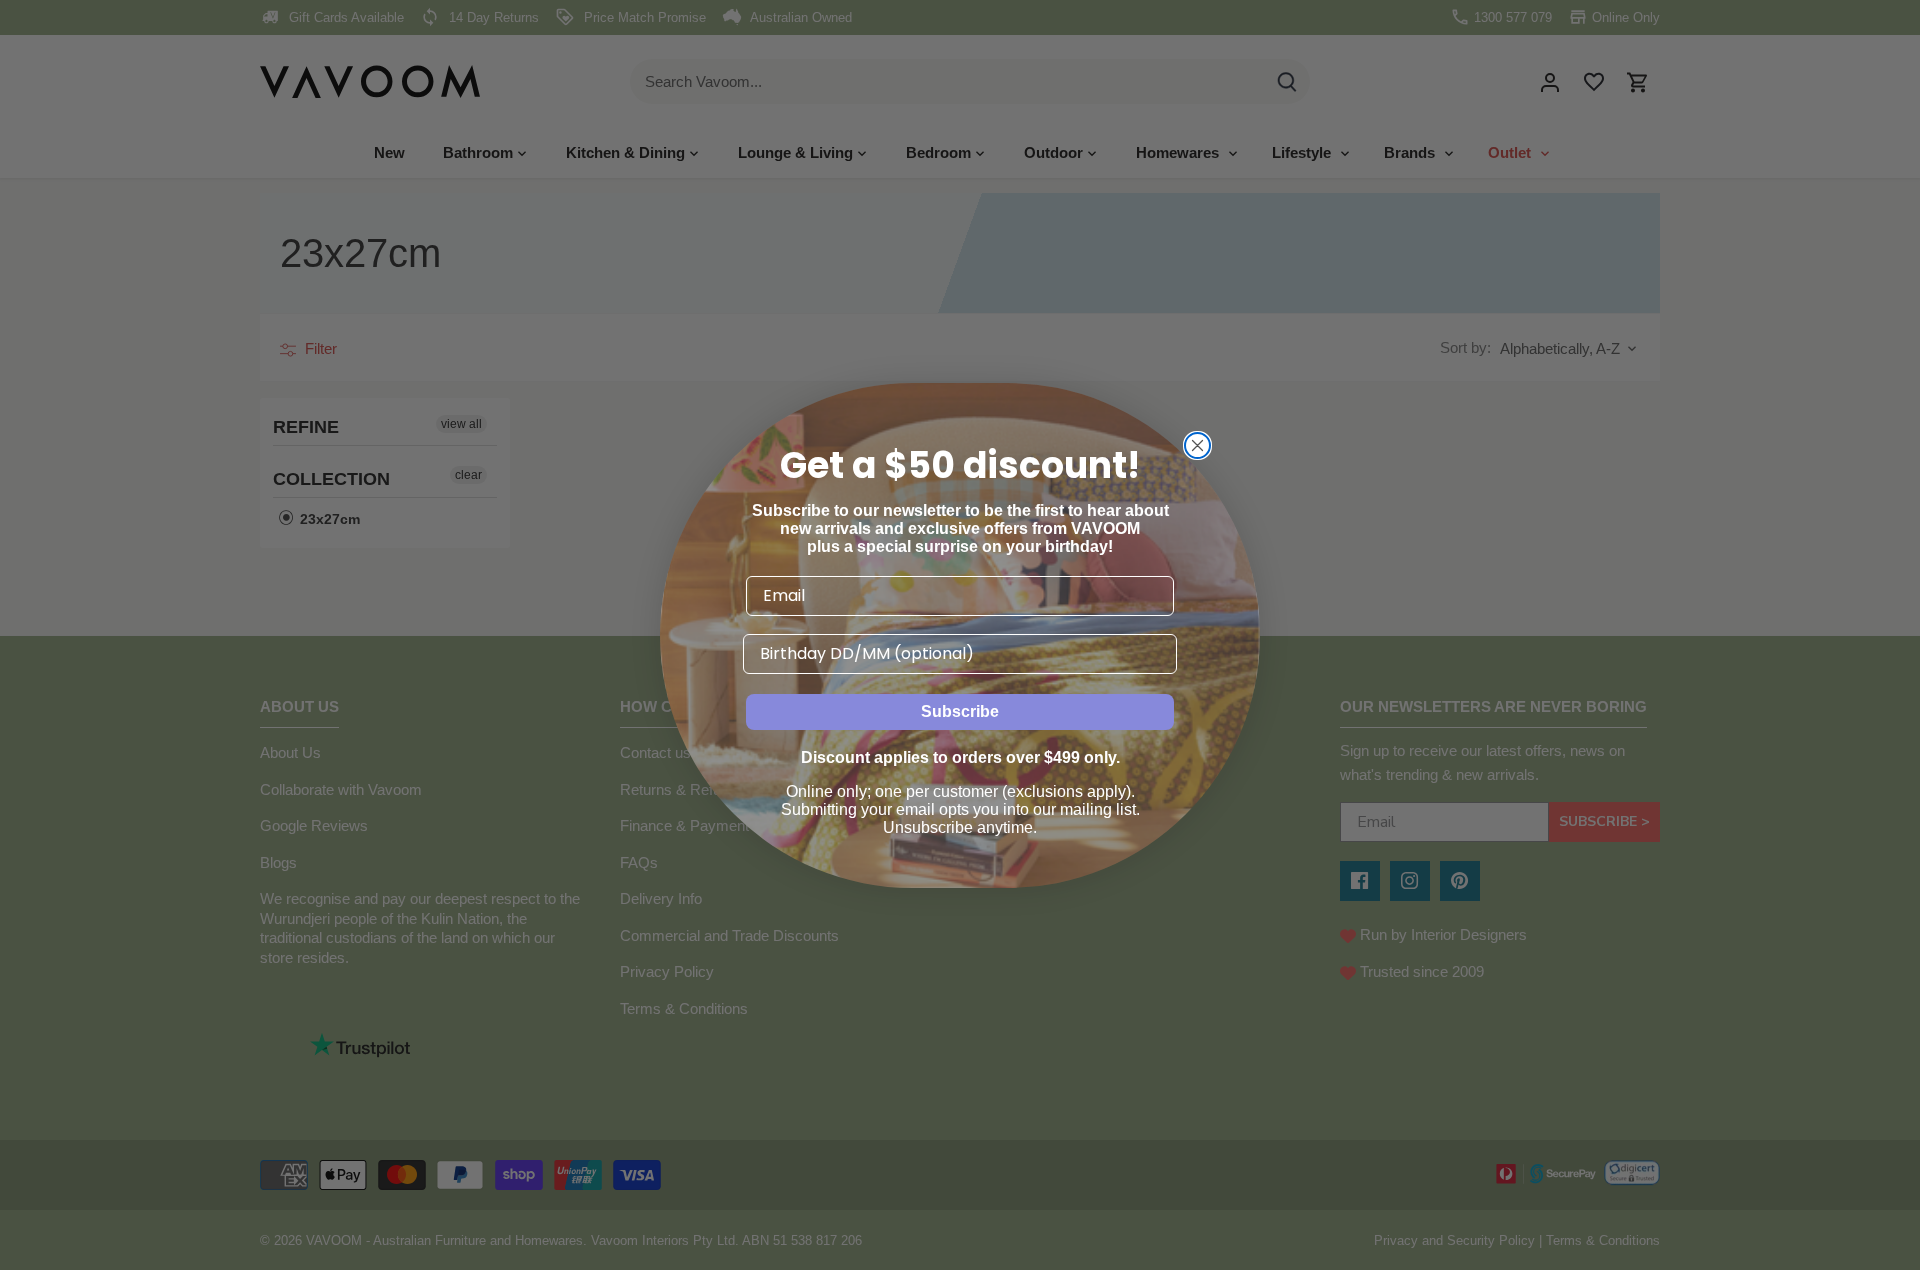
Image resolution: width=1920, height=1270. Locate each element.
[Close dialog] (1197, 445)
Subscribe (960, 711)
